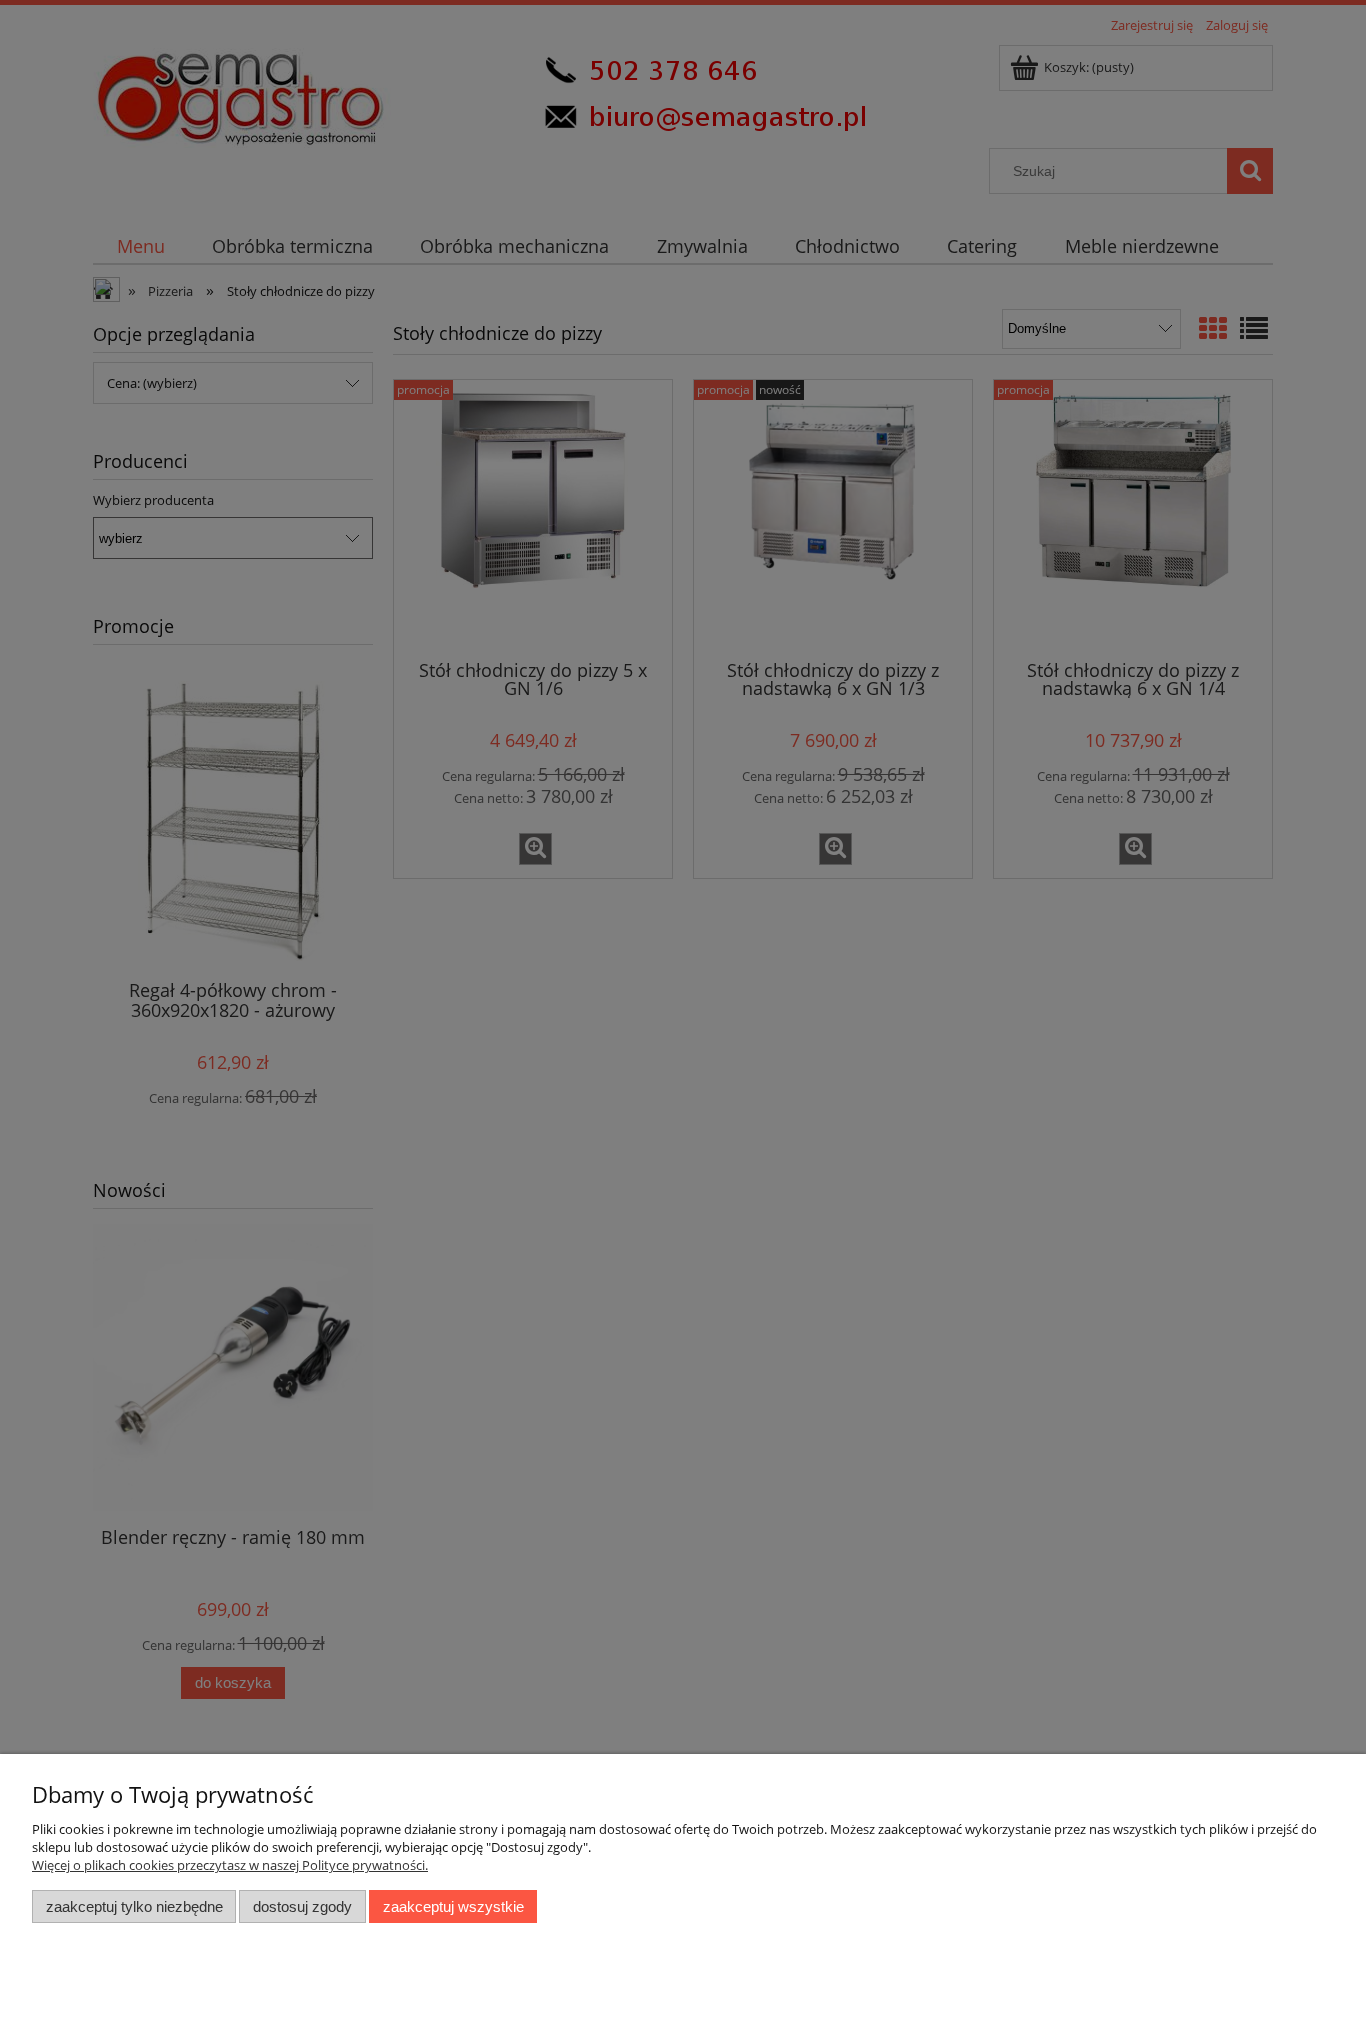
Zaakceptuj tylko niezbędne (134, 1906)
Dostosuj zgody (302, 1906)
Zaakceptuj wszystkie (453, 1906)
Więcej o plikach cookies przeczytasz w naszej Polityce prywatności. (230, 1865)
